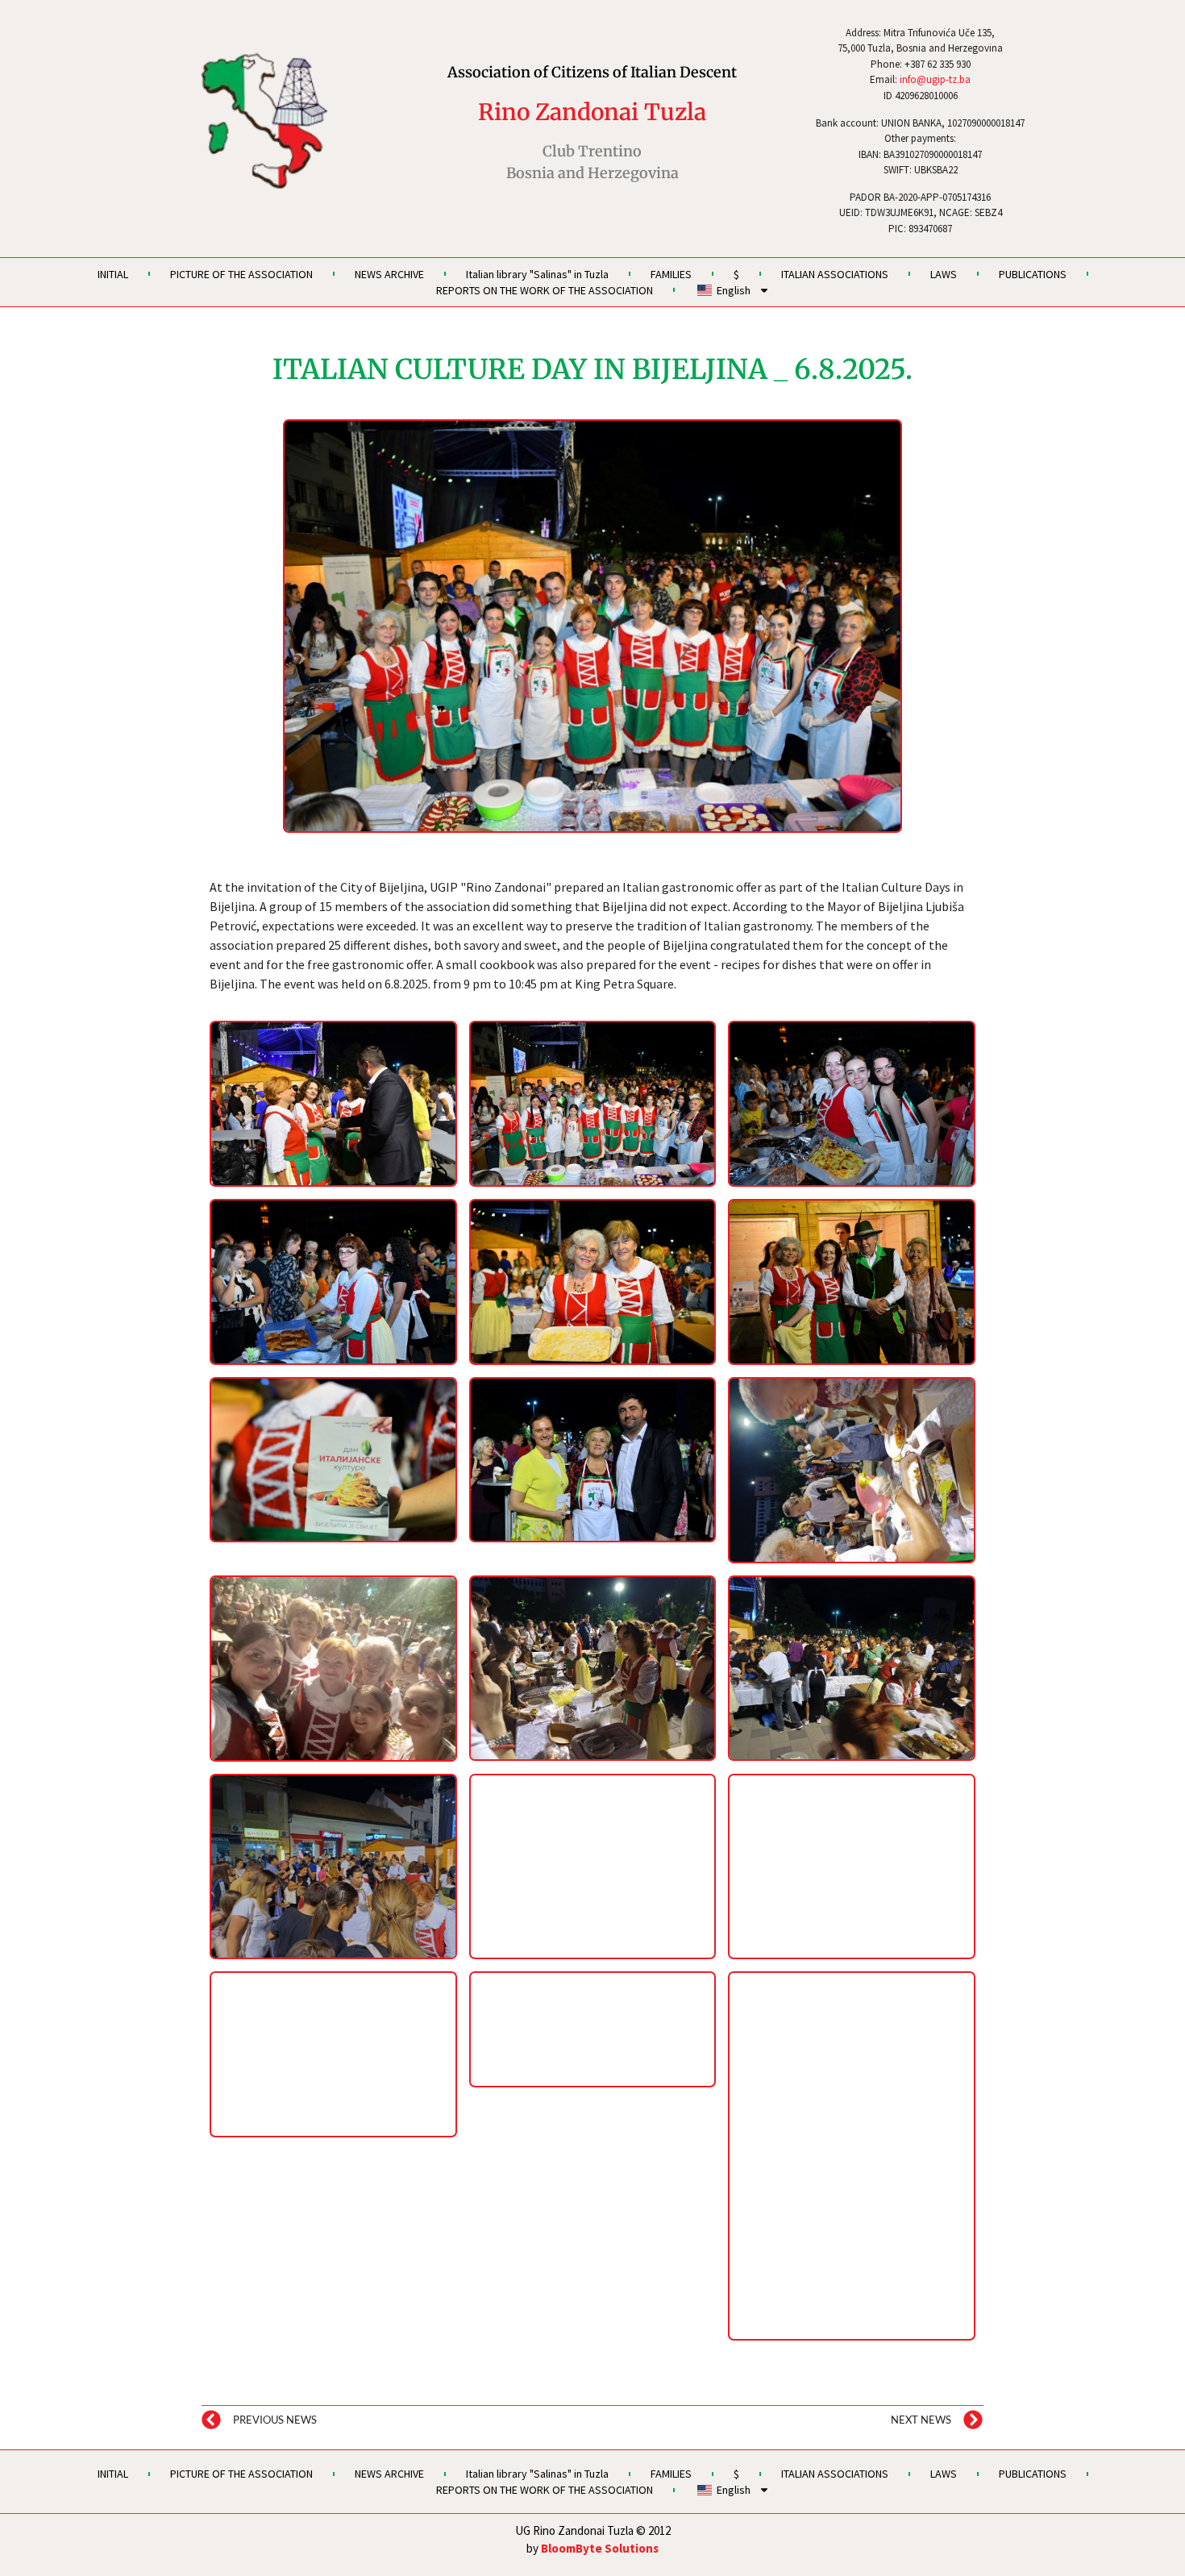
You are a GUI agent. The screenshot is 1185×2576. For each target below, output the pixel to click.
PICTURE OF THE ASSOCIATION (241, 274)
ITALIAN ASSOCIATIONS (835, 274)
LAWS (944, 274)
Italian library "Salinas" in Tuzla (537, 274)
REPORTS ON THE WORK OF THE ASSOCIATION (545, 290)
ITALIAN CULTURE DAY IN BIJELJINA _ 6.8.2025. (592, 369)
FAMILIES (671, 274)
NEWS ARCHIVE (389, 274)
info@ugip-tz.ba (935, 79)
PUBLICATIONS (1033, 274)
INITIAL (113, 274)
